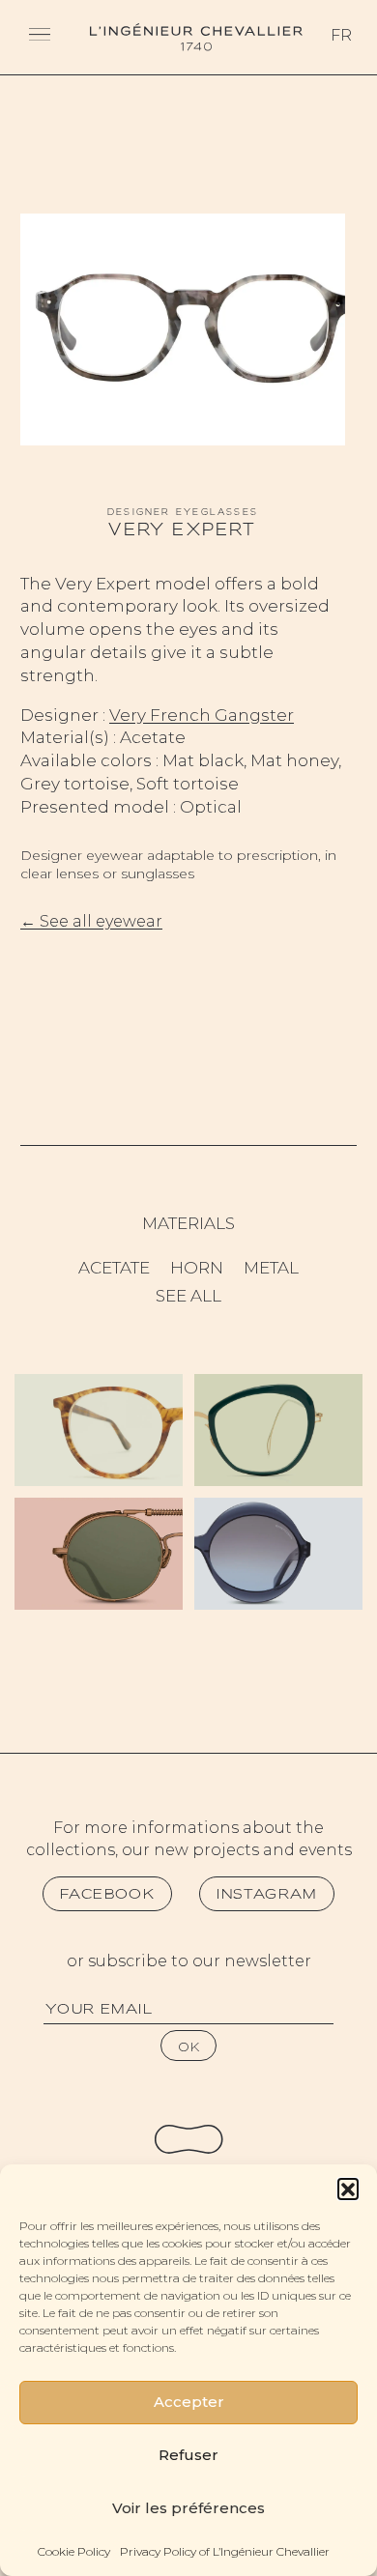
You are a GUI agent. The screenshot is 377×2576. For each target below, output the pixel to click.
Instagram (267, 1894)
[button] (348, 2189)
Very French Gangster (202, 715)
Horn (197, 1268)
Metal (271, 1268)
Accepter (189, 2402)
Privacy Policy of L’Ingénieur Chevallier (225, 2551)
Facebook (107, 1894)
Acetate (114, 1268)
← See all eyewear (91, 921)
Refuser (188, 2455)
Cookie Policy (74, 2551)
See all (188, 1296)
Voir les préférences (188, 2508)
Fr (341, 35)
